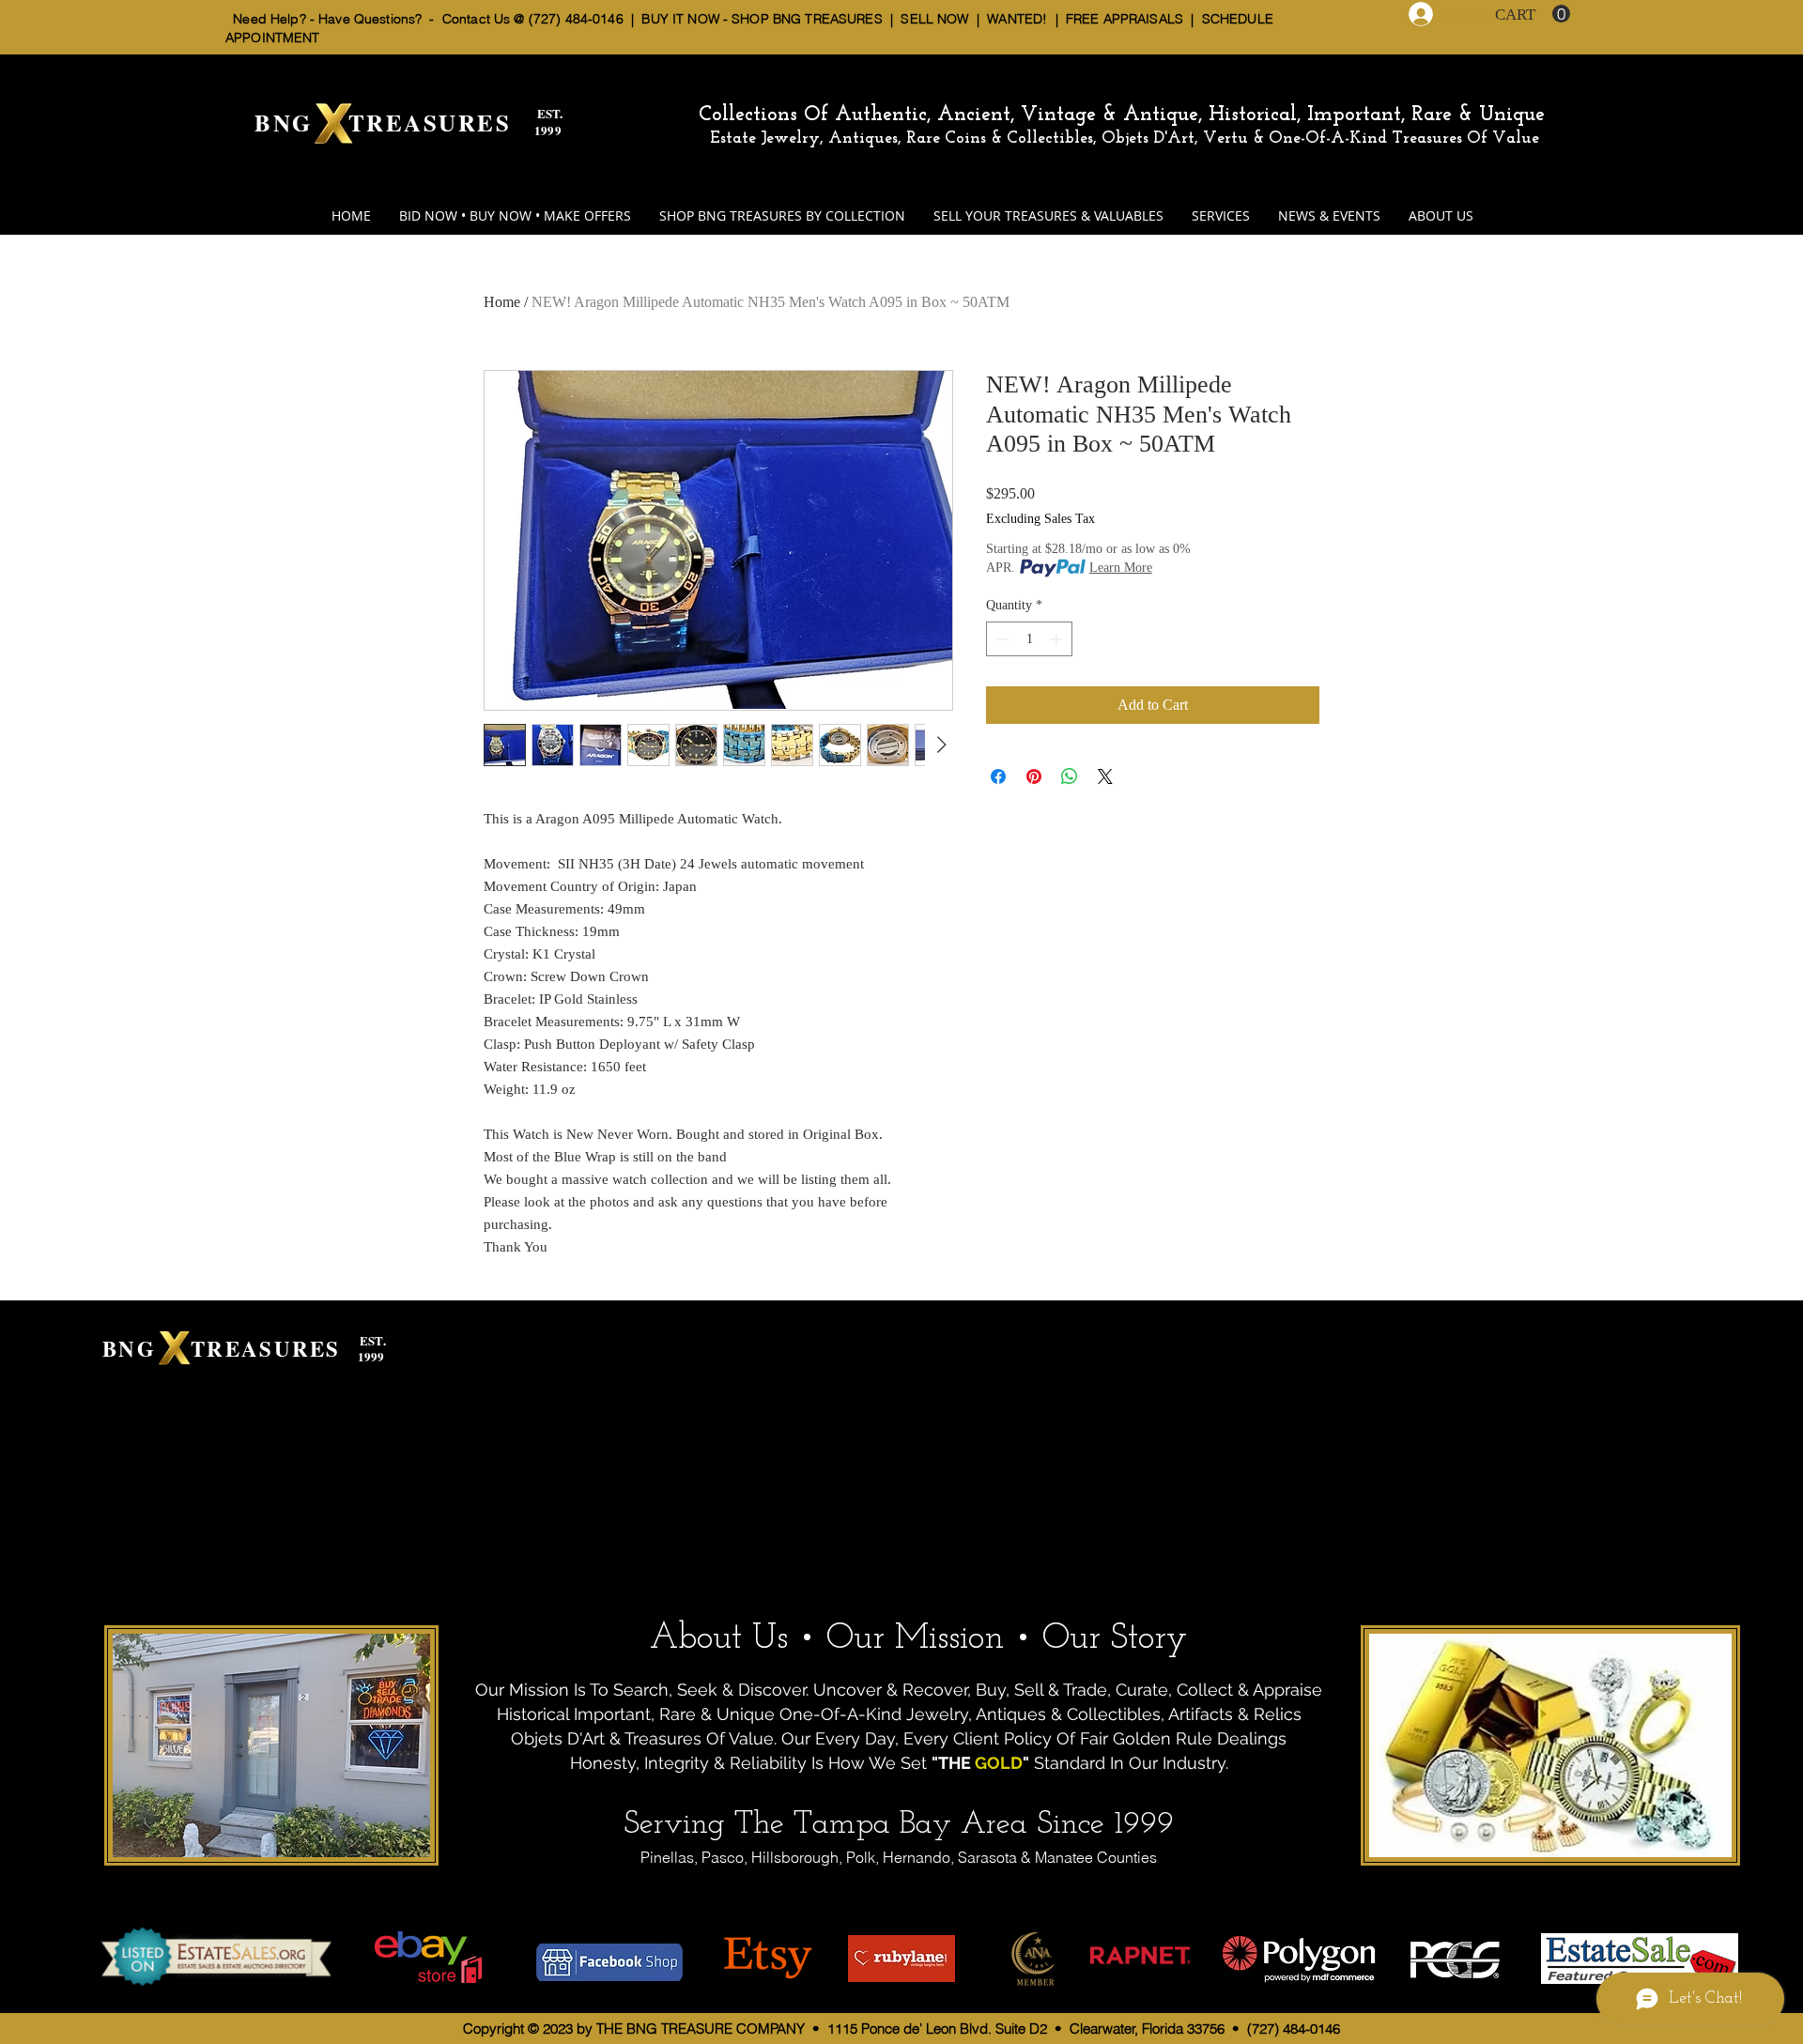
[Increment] (1058, 639)
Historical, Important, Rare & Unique (1377, 115)
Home (502, 302)
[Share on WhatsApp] (1070, 776)
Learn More (1121, 568)
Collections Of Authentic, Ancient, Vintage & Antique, (954, 115)
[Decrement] (1001, 639)
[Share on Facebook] (998, 776)
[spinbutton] (1029, 639)
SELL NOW (934, 19)
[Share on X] (1105, 776)
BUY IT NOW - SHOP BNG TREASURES (762, 19)
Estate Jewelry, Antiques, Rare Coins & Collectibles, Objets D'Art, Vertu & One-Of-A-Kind (1048, 139)
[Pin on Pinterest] (1034, 776)
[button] (1533, 14)
